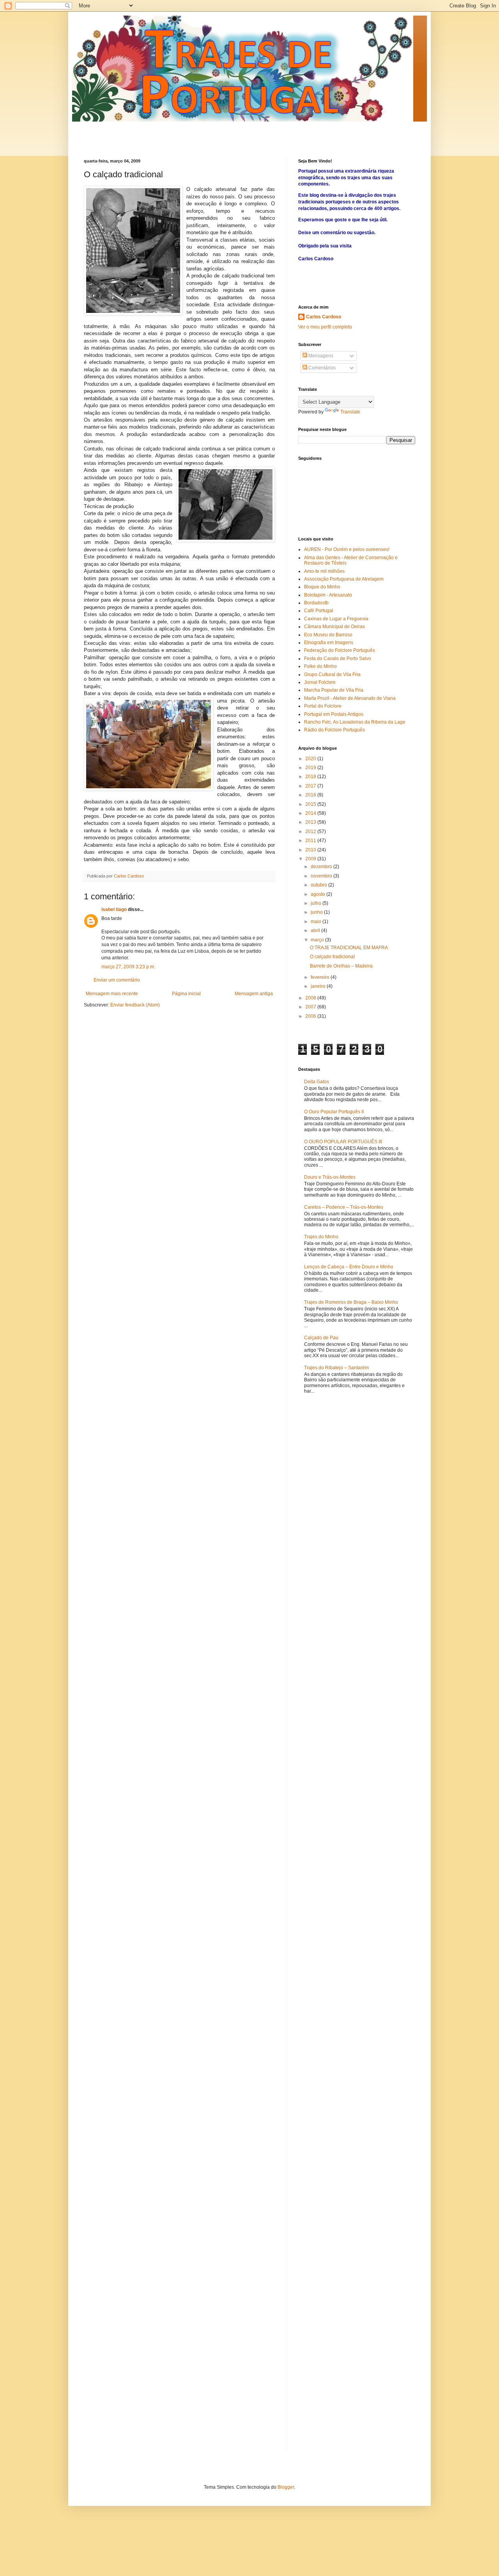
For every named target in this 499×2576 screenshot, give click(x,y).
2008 (311, 998)
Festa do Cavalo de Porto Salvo (338, 659)
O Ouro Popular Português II (334, 1112)
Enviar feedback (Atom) (135, 1005)
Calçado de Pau (321, 1338)
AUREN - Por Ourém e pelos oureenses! (347, 549)
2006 (311, 1016)
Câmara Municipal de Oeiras (334, 627)
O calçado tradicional (332, 957)
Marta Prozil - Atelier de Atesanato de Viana (350, 698)
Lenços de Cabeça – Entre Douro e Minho (349, 1267)
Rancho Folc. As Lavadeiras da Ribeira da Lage (355, 722)
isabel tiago (114, 909)
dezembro (322, 867)
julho (317, 903)
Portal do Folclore (323, 706)
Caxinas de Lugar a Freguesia (336, 619)
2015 (311, 804)
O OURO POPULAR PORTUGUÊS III (343, 1142)
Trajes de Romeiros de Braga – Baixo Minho (351, 1302)
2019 (311, 768)
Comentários (321, 368)
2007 (311, 1007)
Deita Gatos (317, 1082)
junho (317, 912)
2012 (311, 832)
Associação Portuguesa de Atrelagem (344, 579)
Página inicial (186, 994)
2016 (311, 795)
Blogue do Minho (322, 587)
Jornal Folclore (320, 682)
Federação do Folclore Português (340, 650)
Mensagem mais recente (112, 994)
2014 (311, 813)
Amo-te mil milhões (324, 571)
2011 (311, 840)
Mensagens (320, 356)
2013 (311, 822)
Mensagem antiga (254, 994)
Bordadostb (316, 603)
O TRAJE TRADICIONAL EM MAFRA (349, 948)
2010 (311, 850)
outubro (319, 885)
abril (316, 930)
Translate (350, 412)
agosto (319, 894)
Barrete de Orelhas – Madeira (341, 966)
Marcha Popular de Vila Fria (334, 690)
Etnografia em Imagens (329, 643)
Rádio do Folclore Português (334, 730)
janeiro (319, 986)
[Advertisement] (175, 133)
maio (317, 922)
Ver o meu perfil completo (325, 327)
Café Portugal (319, 611)
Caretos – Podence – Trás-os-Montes (344, 1207)
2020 (311, 759)
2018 (311, 777)
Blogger (286, 2487)
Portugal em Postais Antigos (334, 714)
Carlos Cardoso (324, 317)
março (318, 940)
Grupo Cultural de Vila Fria (332, 674)
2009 (311, 859)
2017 (311, 786)
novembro (322, 876)
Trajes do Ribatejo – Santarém (336, 1368)
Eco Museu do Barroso (328, 635)
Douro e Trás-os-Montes (330, 1177)
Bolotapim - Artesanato (328, 595)
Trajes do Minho (321, 1237)
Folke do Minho (320, 666)
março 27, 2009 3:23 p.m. (128, 967)
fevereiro (321, 977)
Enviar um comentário (117, 980)
